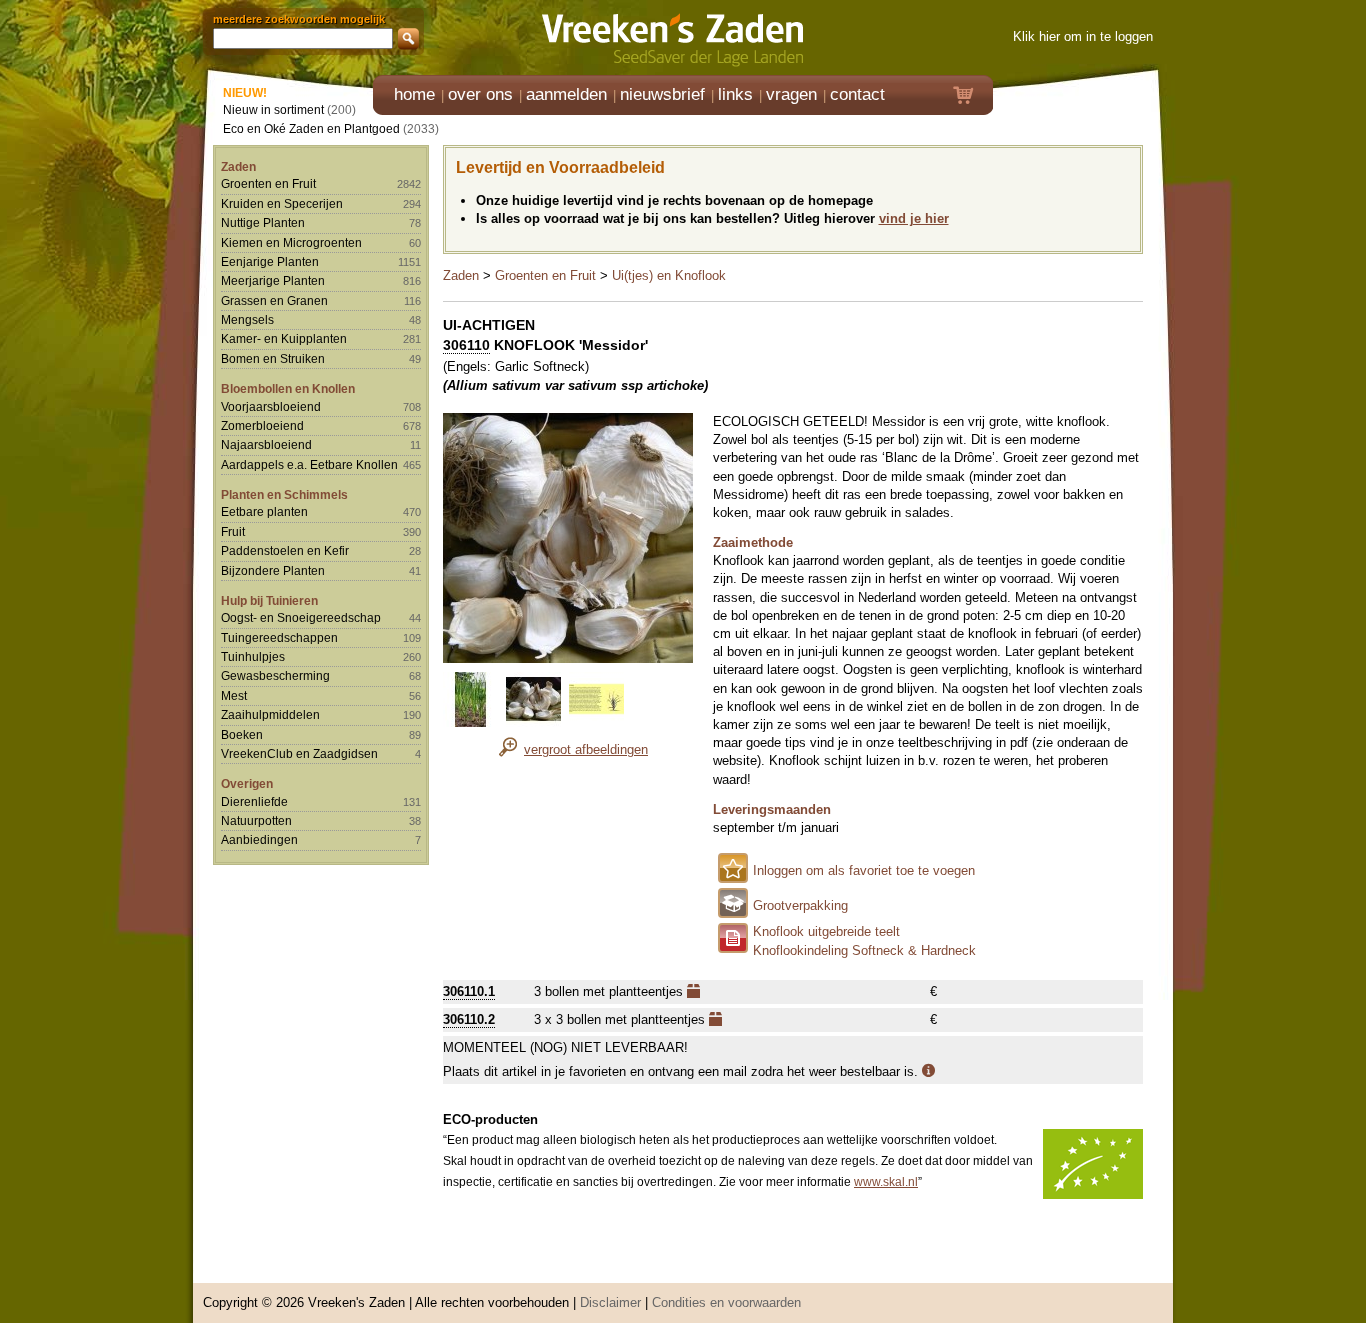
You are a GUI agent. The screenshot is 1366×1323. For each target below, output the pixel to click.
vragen (791, 94)
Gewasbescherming (275, 675)
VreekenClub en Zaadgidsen (299, 753)
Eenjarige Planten (270, 261)
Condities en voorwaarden (726, 1302)
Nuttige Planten (263, 222)
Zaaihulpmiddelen (270, 714)
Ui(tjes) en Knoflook (669, 275)
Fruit (233, 531)
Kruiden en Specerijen (282, 203)
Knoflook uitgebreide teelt (826, 931)
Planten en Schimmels (284, 494)
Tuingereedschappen (279, 637)
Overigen (247, 783)
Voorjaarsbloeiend (271, 406)
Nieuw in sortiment (273, 109)
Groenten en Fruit (268, 183)
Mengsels (247, 319)
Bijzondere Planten (273, 570)
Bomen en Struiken (273, 358)
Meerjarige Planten (273, 280)
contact (857, 94)
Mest (234, 695)
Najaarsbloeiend (266, 444)
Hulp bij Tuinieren (269, 600)
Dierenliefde (254, 801)
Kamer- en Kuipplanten (284, 338)
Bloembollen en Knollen (288, 388)
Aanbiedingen (259, 839)
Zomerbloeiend (262, 425)
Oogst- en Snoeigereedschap (301, 617)
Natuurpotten (256, 820)
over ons (480, 94)
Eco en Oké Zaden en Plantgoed (311, 128)
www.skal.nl (886, 1181)
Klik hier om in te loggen (1083, 36)
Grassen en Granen (274, 300)
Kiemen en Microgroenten (291, 242)
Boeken (242, 734)
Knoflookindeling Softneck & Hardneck (864, 950)
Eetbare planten (264, 511)
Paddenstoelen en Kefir (285, 550)
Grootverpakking (800, 905)
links (735, 94)
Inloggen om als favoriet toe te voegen (864, 870)
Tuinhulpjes (253, 656)
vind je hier (914, 218)
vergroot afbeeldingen (586, 749)
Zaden (238, 166)
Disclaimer (610, 1302)
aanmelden (566, 94)
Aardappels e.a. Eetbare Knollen (309, 464)
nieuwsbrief (662, 94)
